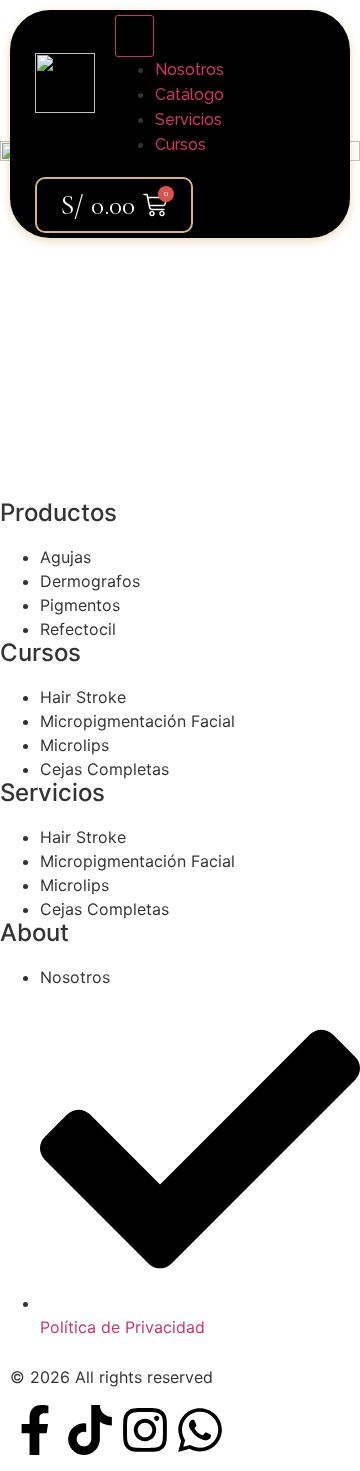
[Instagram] (145, 1430)
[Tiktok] (90, 1430)
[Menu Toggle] (134, 36)
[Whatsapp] (200, 1430)
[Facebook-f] (35, 1430)
